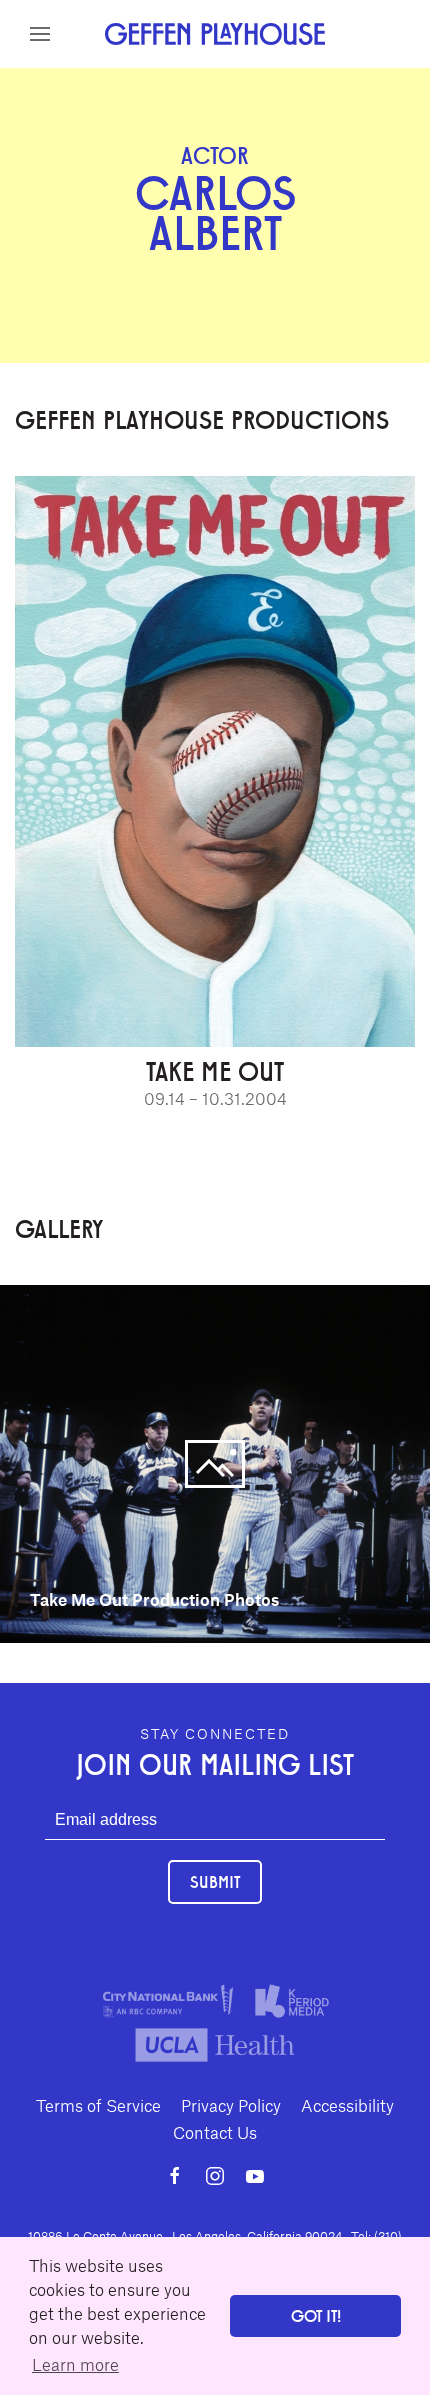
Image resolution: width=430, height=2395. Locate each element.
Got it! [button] (316, 2315)
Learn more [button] (75, 2364)
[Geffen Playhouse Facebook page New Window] (175, 2176)
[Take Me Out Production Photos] (215, 1462)
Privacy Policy (231, 2105)
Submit (215, 1881)
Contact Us (215, 2132)
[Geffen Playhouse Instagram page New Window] (215, 2176)
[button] (40, 34)
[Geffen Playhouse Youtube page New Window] (255, 2176)
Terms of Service (98, 2105)
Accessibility (347, 2105)
